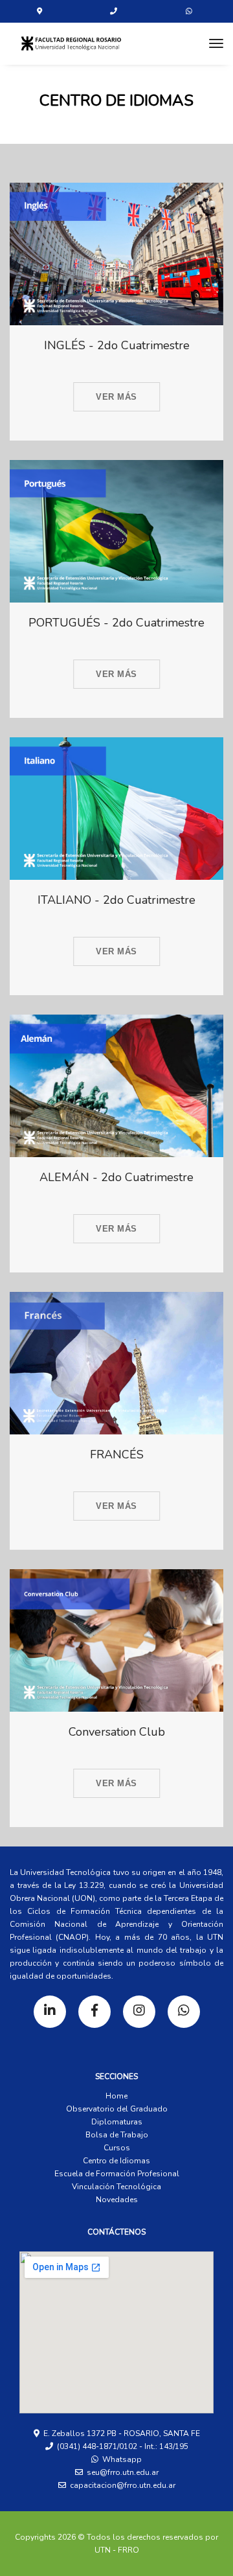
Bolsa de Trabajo (117, 2135)
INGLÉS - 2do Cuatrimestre (117, 346)
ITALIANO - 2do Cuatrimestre (116, 900)
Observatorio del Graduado (117, 2109)
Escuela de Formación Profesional (117, 2174)
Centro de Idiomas (116, 2161)
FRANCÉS (117, 1455)
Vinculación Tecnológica (116, 2187)
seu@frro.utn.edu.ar (123, 2472)
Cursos (117, 2148)
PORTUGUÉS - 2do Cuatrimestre (116, 623)
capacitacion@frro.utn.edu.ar (123, 2485)
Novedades (117, 2200)
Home (116, 2096)
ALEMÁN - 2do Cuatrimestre (116, 1178)
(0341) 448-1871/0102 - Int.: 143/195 (123, 2446)
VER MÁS (116, 397)
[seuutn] (71, 43)
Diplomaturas (117, 2122)
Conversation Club (117, 1732)
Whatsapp (120, 2459)
